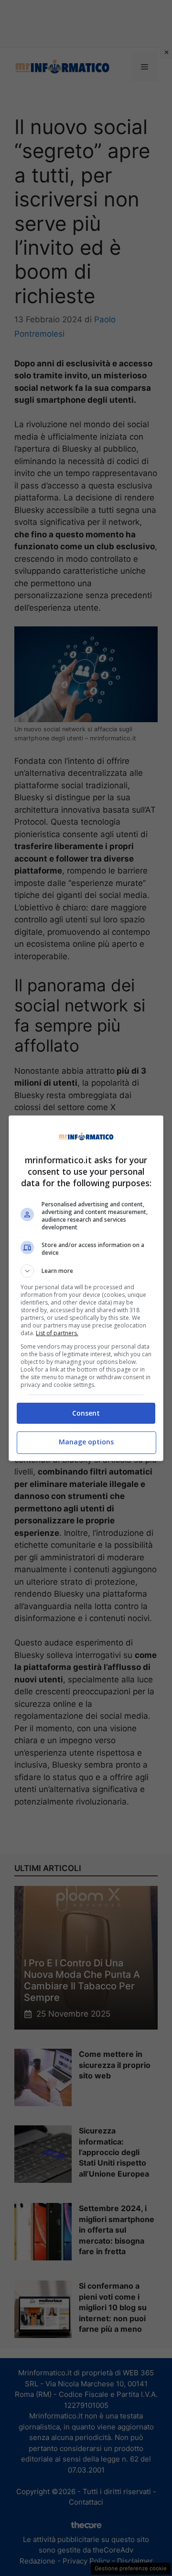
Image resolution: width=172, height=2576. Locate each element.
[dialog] (86, 1288)
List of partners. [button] (57, 1333)
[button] (86, 1271)
